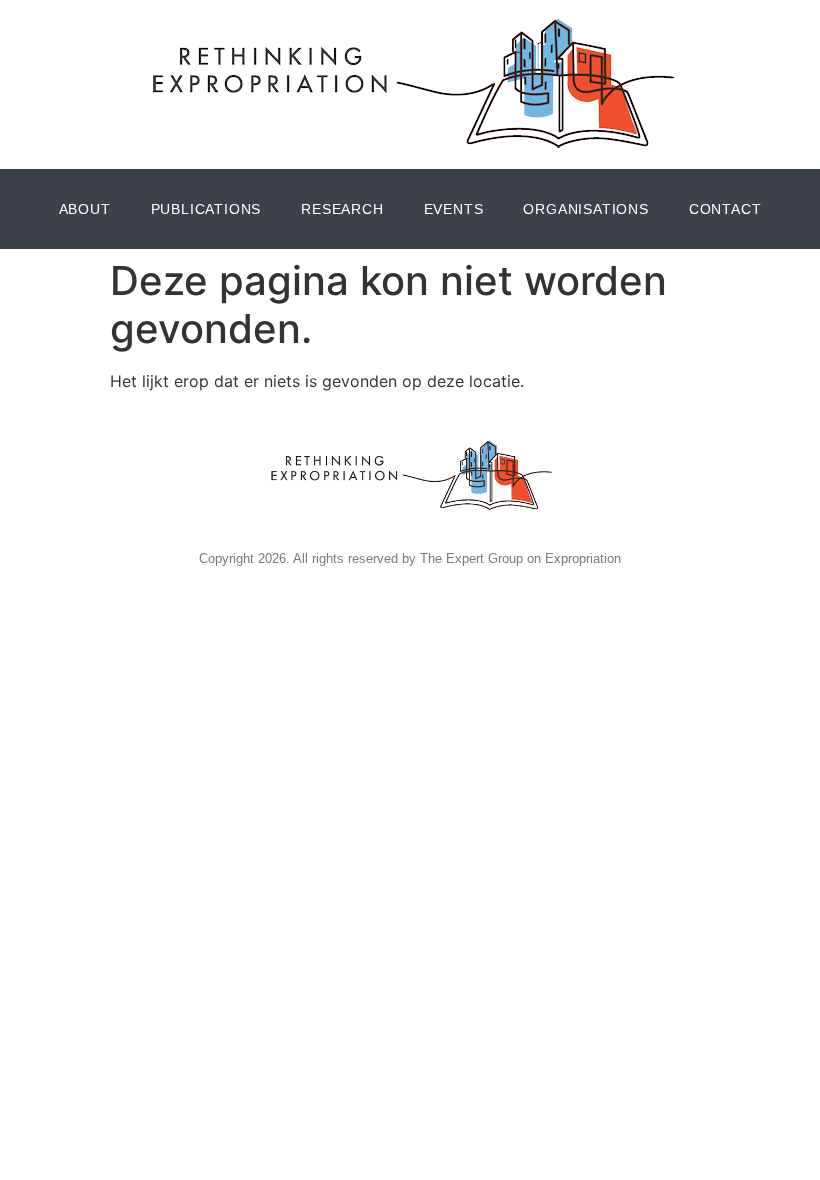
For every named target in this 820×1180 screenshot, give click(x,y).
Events (454, 209)
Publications (206, 209)
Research (342, 209)
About (85, 209)
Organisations (585, 209)
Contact (725, 209)
